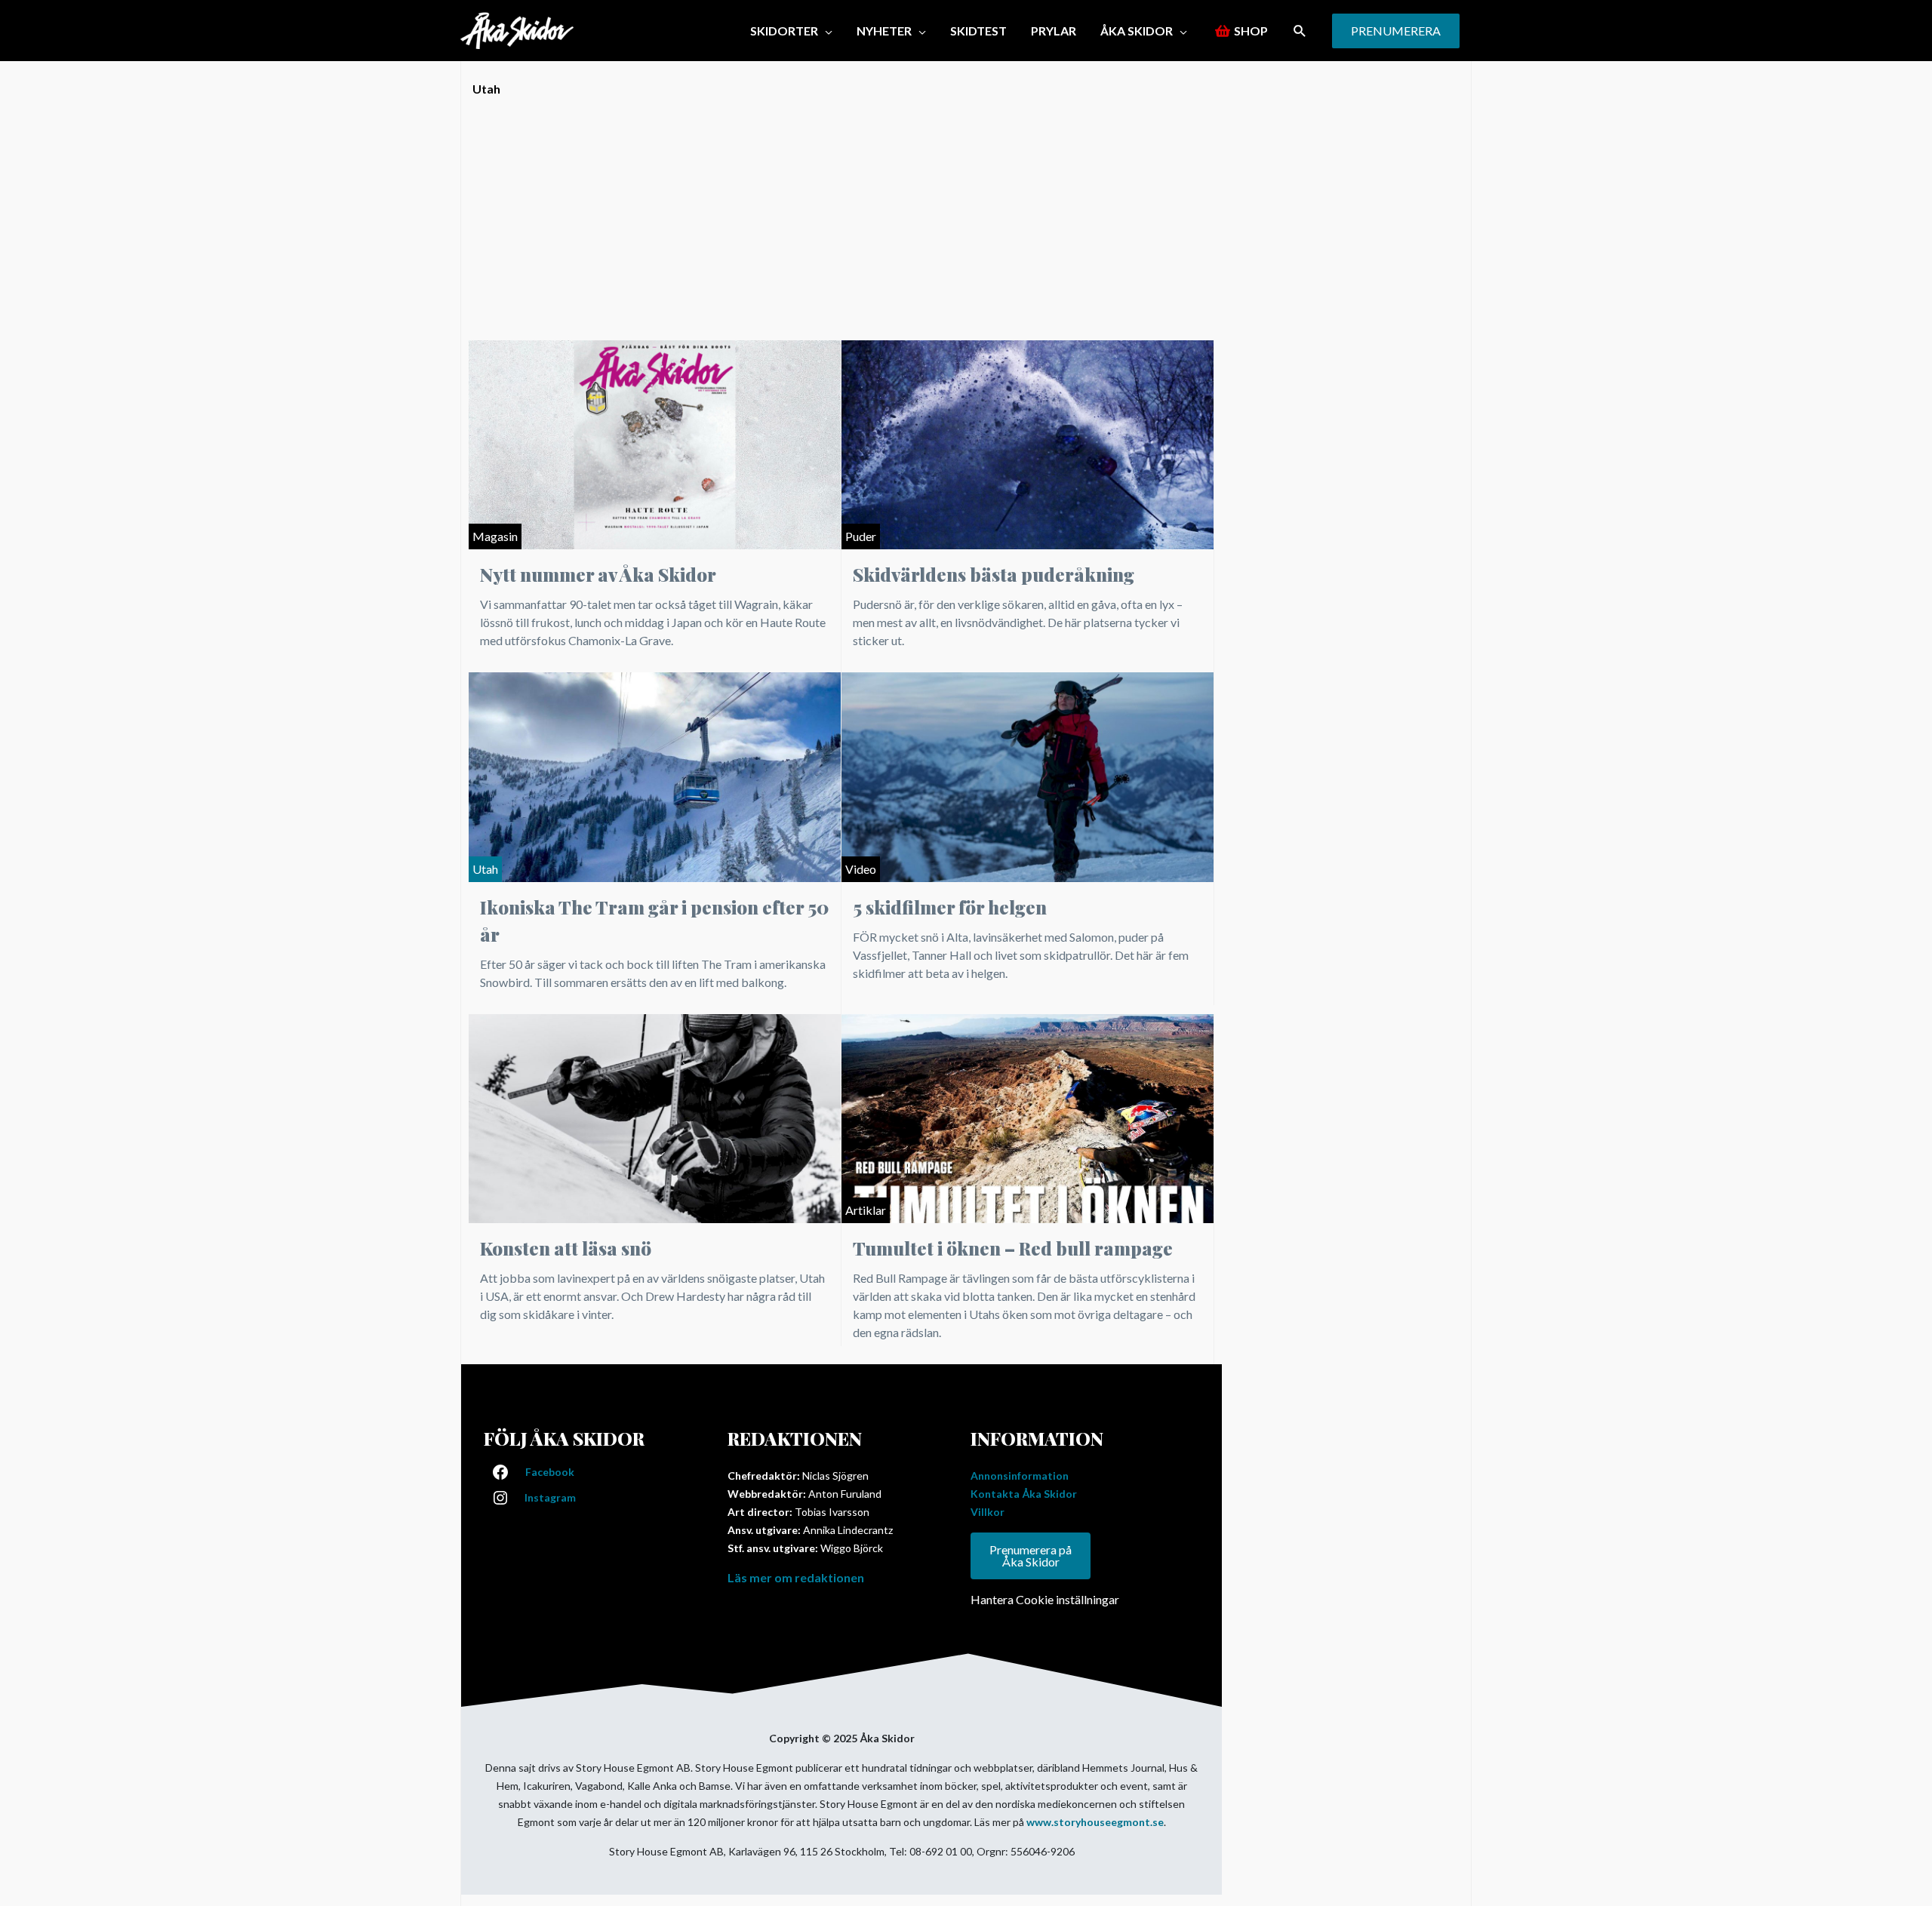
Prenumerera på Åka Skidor (1031, 1556)
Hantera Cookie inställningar (1045, 1599)
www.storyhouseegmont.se (1095, 1822)
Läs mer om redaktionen (796, 1577)
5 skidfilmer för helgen (950, 907)
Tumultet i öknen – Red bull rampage (1013, 1248)
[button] (1300, 31)
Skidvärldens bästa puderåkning (994, 574)
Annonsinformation (1020, 1476)
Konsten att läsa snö (566, 1248)
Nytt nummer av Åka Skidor (598, 574)
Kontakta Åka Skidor (1024, 1494)
